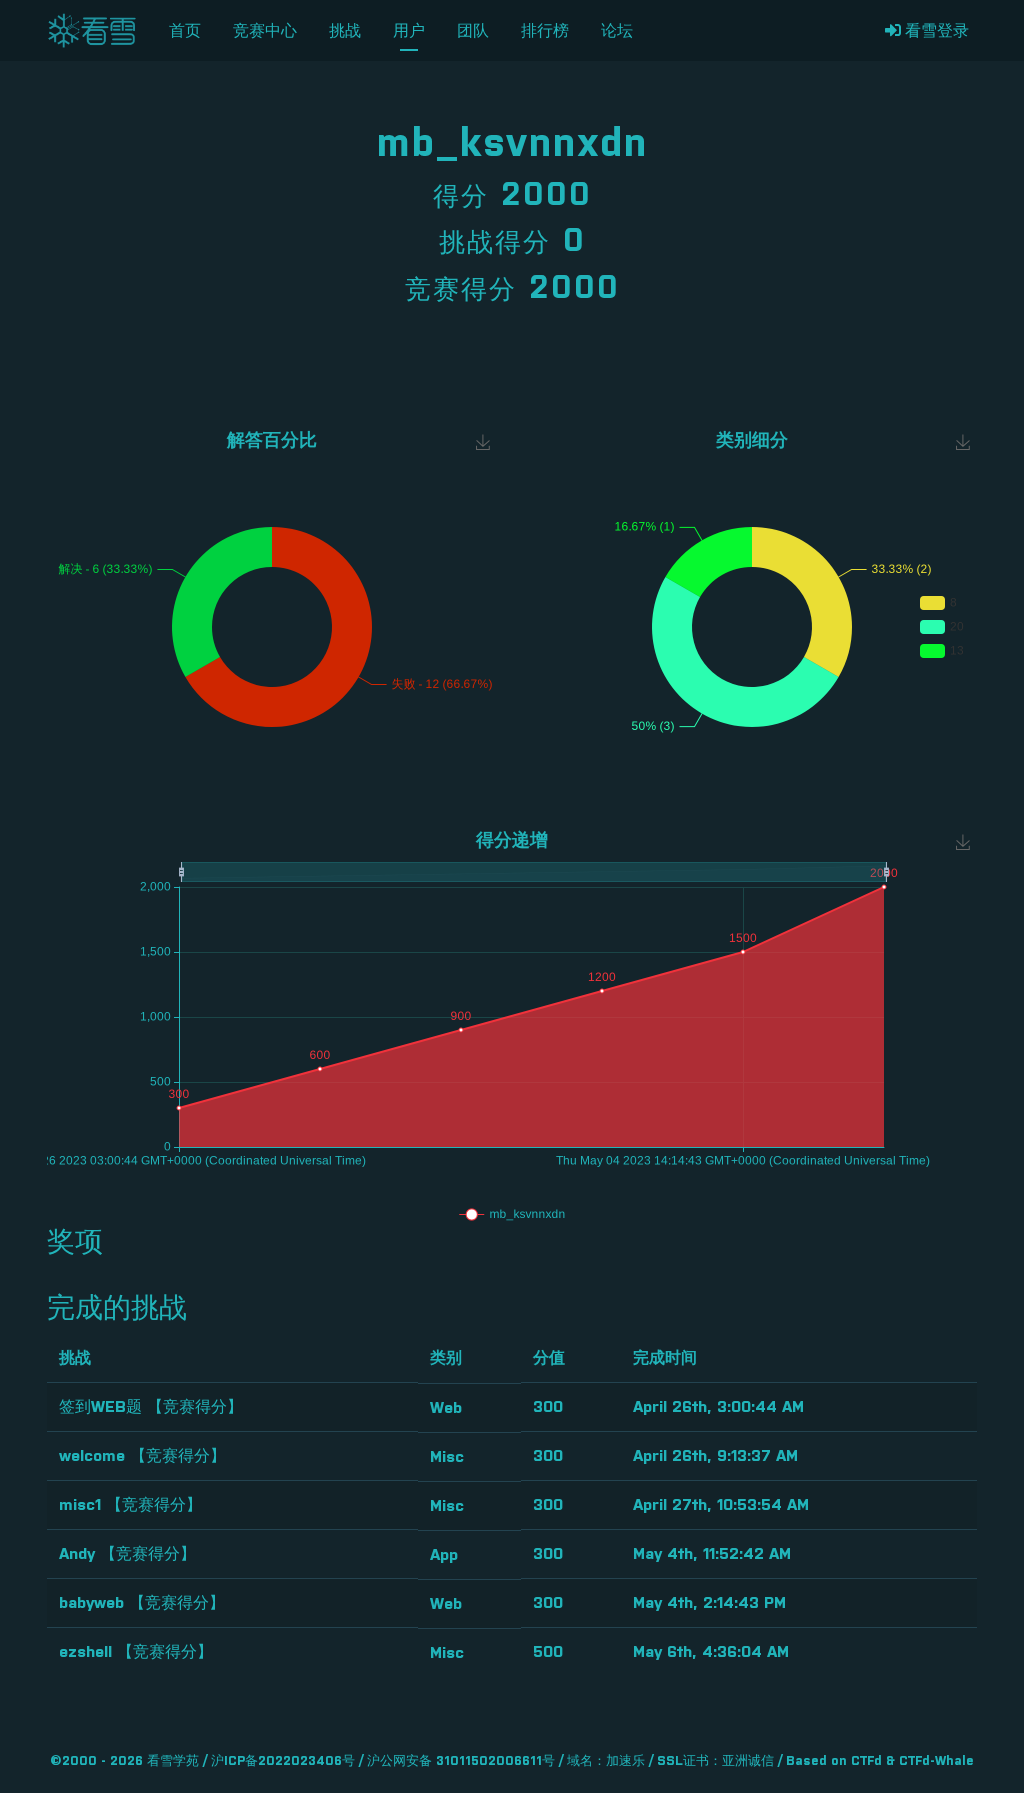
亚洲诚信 (748, 1761)
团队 (473, 31)
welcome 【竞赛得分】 (142, 1456)
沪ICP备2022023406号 (283, 1761)
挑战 (345, 31)
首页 (185, 31)
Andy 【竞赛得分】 (127, 1554)
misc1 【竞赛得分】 (130, 1505)
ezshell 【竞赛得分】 (136, 1652)
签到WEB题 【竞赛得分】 (151, 1407)
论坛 (617, 31)
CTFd (866, 1761)
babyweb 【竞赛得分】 (142, 1603)
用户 (409, 31)
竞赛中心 (265, 31)
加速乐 (625, 1761)
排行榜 (545, 31)
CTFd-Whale (936, 1761)
